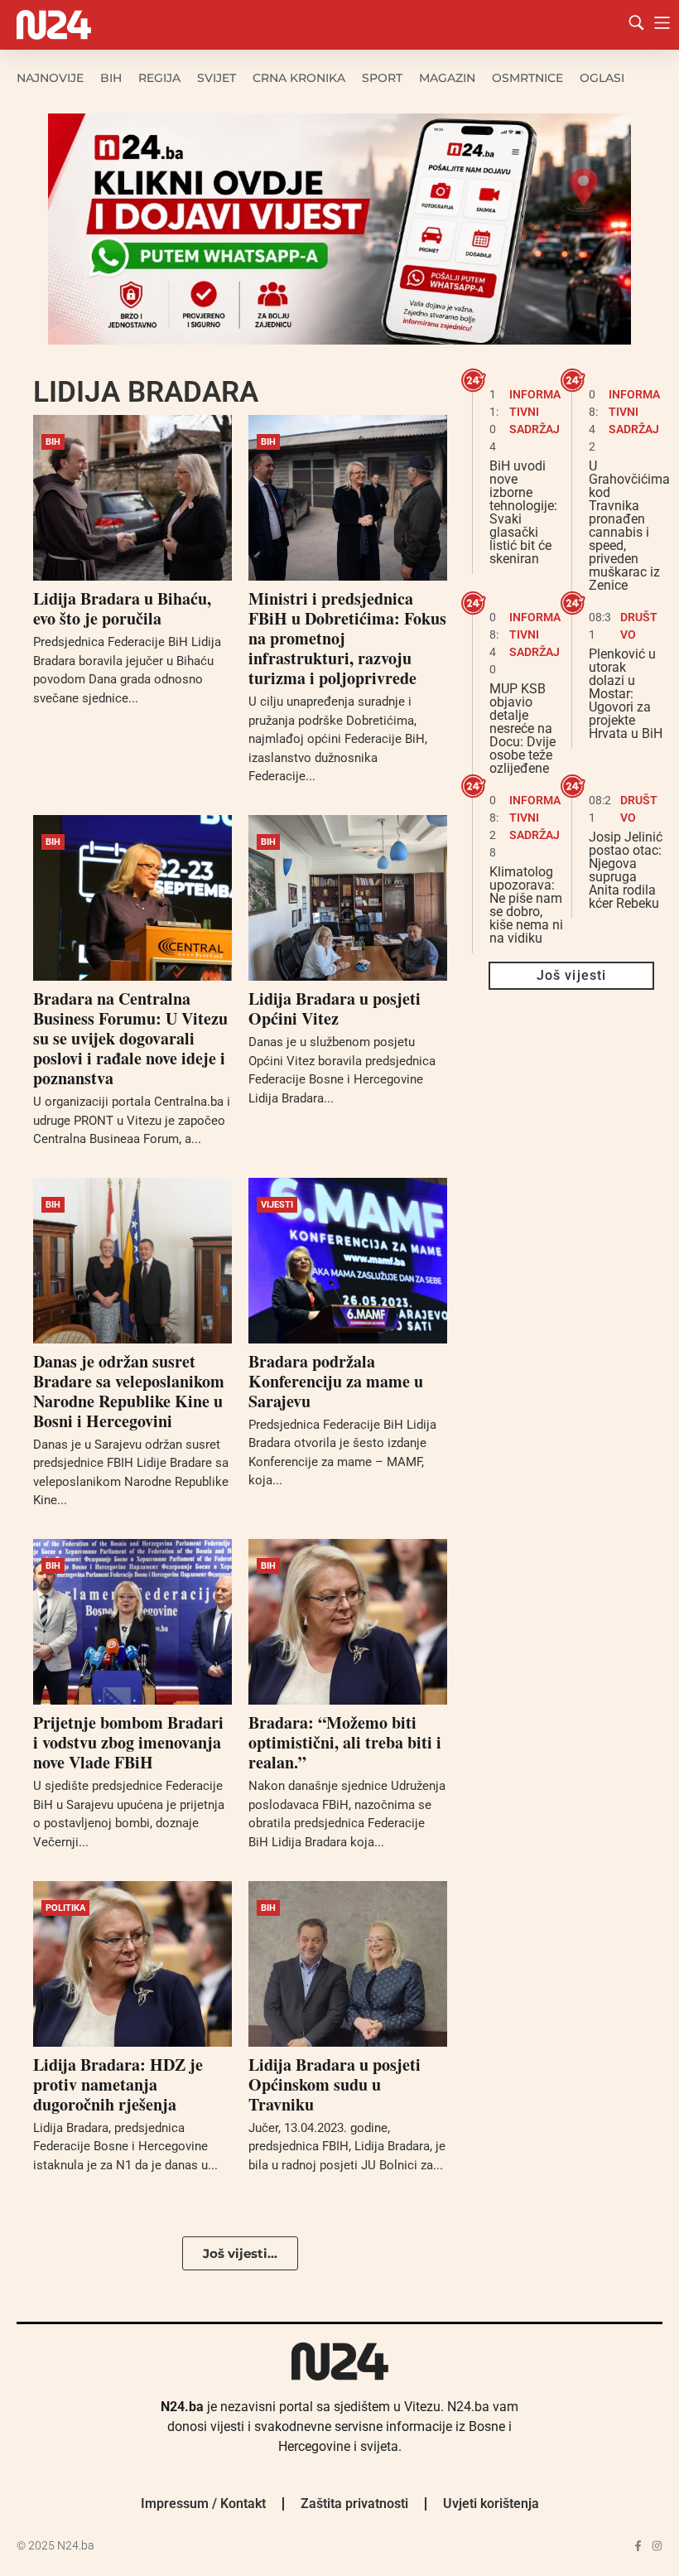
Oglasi (602, 78)
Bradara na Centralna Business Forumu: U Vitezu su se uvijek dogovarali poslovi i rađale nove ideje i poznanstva (130, 1038)
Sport (382, 78)
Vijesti (277, 1205)
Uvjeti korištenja (491, 2504)
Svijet (217, 78)
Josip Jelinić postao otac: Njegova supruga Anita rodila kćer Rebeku (626, 870)
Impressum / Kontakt (203, 2504)
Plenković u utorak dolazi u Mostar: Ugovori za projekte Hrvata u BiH (626, 694)
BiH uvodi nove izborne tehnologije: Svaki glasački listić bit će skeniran (523, 512)
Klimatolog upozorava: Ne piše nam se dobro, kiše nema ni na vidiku (526, 905)
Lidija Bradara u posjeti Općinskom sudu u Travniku (335, 2084)
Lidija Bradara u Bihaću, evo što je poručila (122, 608)
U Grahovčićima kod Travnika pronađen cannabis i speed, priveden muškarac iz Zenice (629, 526)
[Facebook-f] (638, 2546)
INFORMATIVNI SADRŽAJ (535, 412)
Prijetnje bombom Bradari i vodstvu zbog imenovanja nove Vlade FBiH (128, 1742)
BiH (111, 78)
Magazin (447, 78)
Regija (159, 78)
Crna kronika (299, 78)
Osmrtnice (527, 78)
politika (65, 1908)
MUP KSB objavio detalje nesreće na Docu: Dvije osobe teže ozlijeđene (522, 728)
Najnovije (50, 78)
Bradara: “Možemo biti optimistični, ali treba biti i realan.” (345, 1742)
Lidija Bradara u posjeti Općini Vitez (335, 1008)
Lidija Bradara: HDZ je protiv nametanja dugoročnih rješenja (118, 2084)
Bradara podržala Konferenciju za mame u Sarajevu (336, 1381)
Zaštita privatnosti (354, 2504)
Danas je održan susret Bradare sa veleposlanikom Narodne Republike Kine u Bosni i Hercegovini (129, 1391)
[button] (240, 2253)
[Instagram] (657, 2546)
